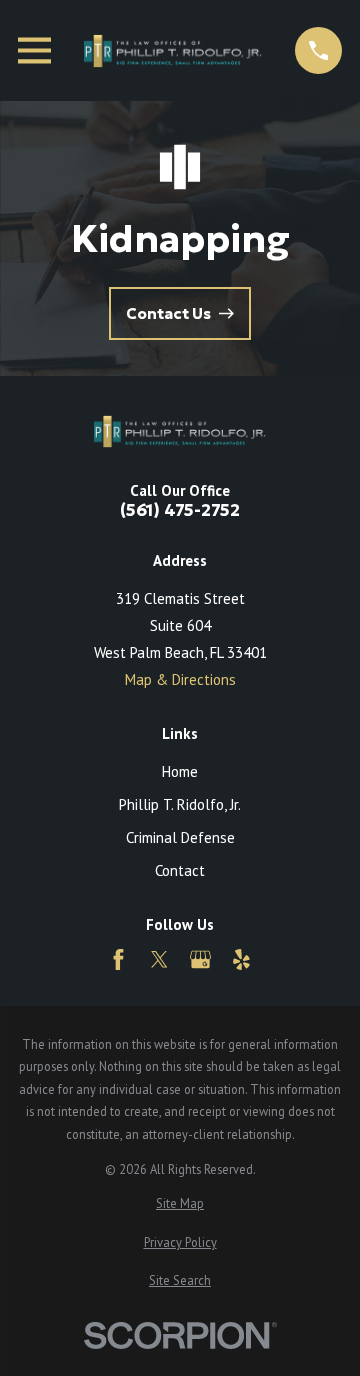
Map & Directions (180, 679)
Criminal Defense (180, 837)
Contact (180, 870)
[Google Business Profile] (200, 959)
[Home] (173, 50)
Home (180, 771)
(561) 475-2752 (180, 511)
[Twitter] (159, 959)
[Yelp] (241, 959)
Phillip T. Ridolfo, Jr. (180, 804)
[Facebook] (118, 959)
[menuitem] (180, 1203)
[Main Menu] (34, 50)
